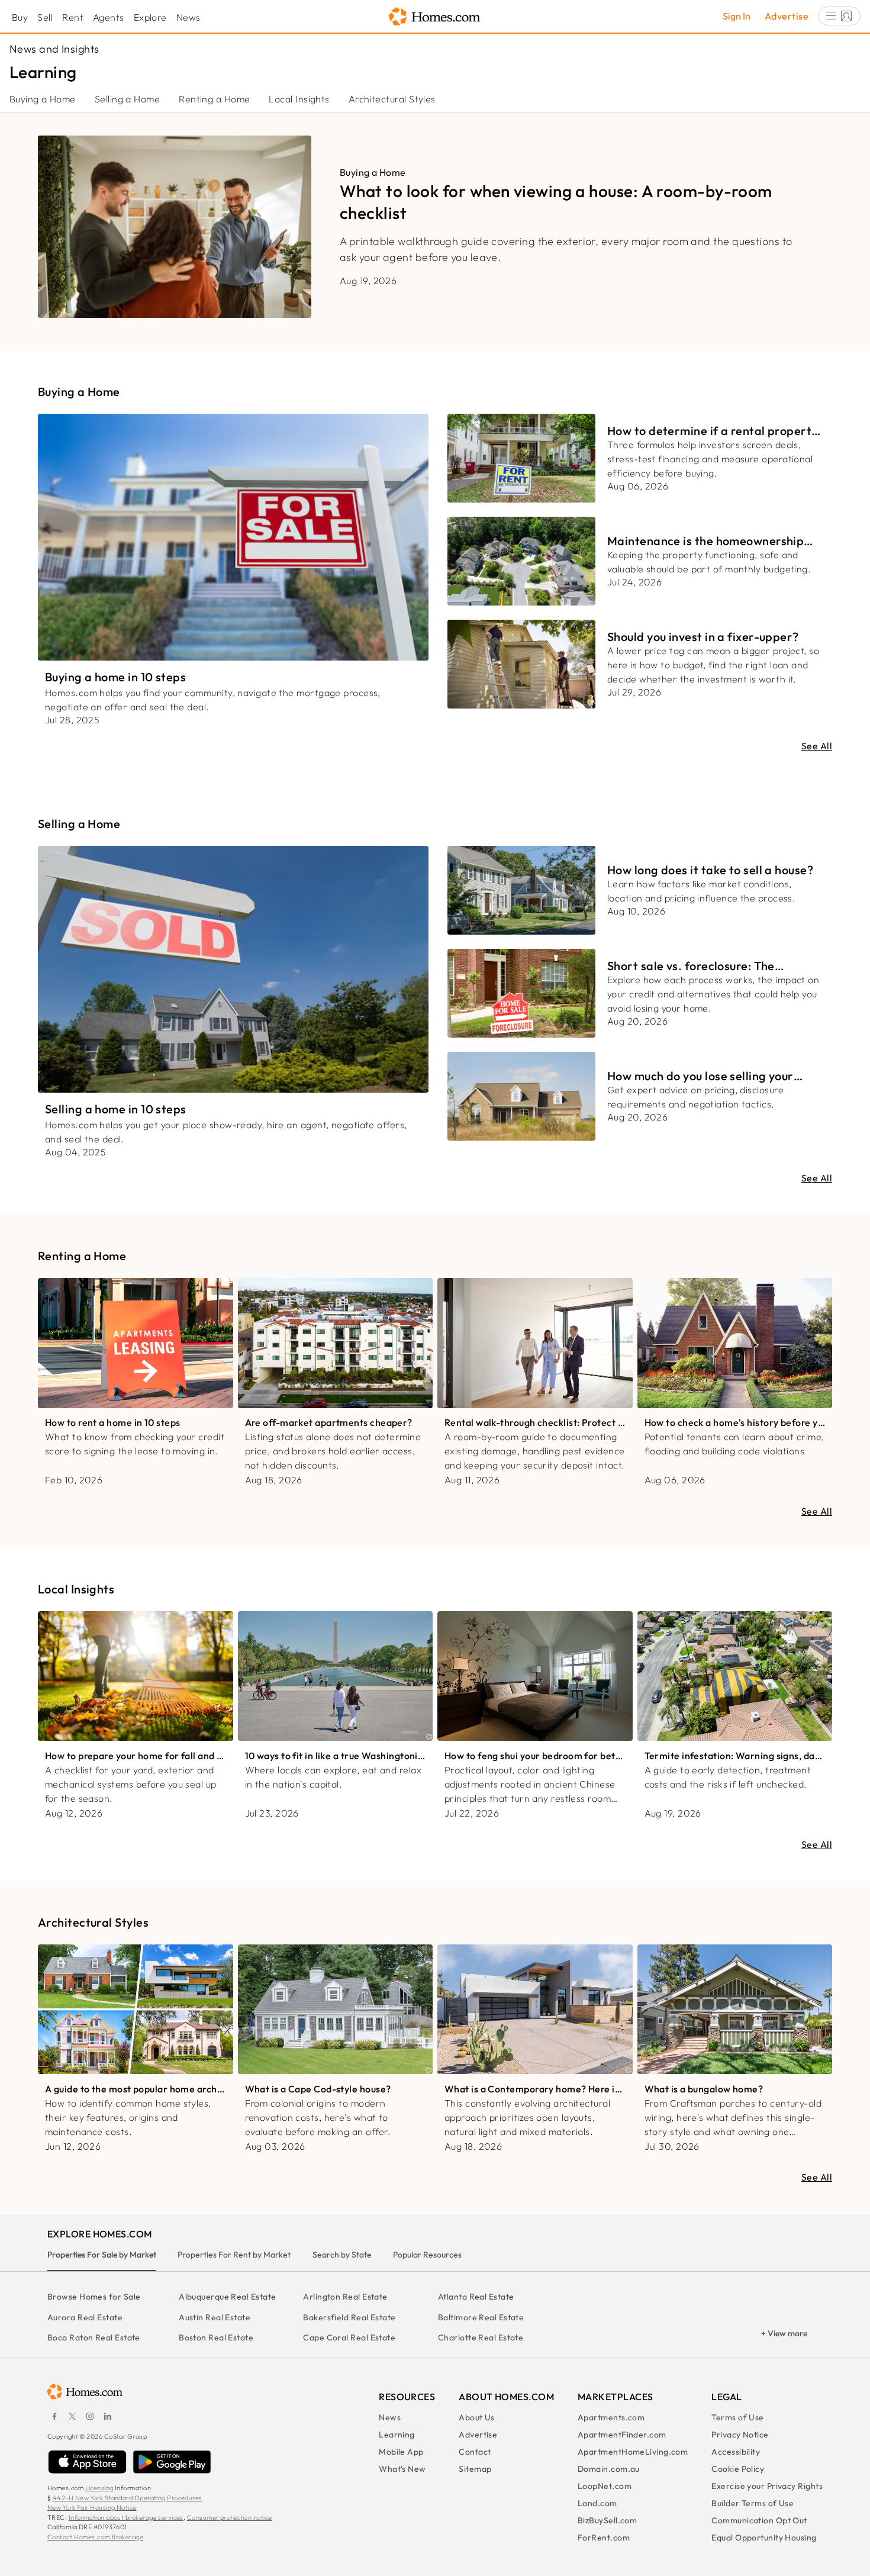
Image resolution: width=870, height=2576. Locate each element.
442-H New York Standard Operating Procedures (128, 2498)
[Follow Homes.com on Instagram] (90, 2416)
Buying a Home (43, 99)
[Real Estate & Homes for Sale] (435, 17)
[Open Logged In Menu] (839, 16)
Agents (109, 17)
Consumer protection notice (230, 2517)
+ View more (784, 2333)
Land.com (597, 2503)
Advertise (787, 16)
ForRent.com (604, 2538)
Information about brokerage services (126, 2517)
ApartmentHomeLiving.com (633, 2452)
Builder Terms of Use (753, 2503)
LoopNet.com (605, 2486)
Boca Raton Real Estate (94, 2337)
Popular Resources (427, 2255)
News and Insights (54, 49)
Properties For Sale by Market (102, 2255)
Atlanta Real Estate (476, 2297)
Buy (20, 17)
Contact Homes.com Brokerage (95, 2537)
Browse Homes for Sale (94, 2297)
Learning (397, 2435)
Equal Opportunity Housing (764, 2538)
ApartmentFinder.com (622, 2435)
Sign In (737, 16)
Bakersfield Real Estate (349, 2317)
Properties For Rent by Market (234, 2255)
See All (817, 746)
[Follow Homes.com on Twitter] (72, 2416)
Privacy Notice (740, 2435)
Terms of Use (737, 2417)
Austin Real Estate (215, 2317)
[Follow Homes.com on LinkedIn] (108, 2416)
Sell (45, 17)
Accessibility (736, 2452)
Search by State (342, 2255)
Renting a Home (214, 99)
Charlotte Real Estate (481, 2337)
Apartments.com (611, 2417)
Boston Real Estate (216, 2337)
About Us (477, 2417)
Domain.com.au (609, 2469)
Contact (475, 2452)
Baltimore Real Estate (481, 2317)
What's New (402, 2469)
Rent (73, 17)
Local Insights (299, 99)
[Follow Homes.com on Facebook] (54, 2416)
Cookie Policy (738, 2469)
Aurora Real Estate (85, 2317)
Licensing (99, 2488)
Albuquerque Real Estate (227, 2297)
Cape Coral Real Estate (349, 2337)
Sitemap (475, 2469)
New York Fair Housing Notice (92, 2507)
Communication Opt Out (759, 2520)
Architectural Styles (392, 99)
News (188, 17)
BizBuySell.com (607, 2520)
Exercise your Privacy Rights (767, 2486)
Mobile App (401, 2452)
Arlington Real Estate (345, 2297)
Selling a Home (127, 99)
